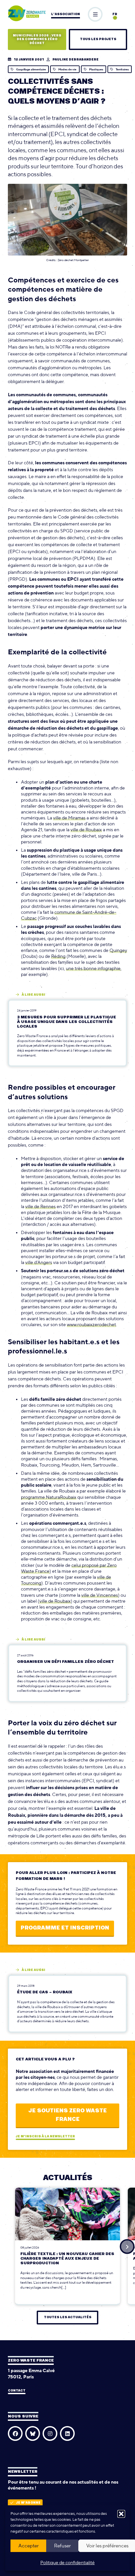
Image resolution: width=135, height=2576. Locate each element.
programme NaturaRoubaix (49, 1497)
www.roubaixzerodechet (91, 1324)
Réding (58, 956)
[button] (121, 2514)
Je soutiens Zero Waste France (67, 2115)
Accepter (29, 2546)
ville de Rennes (40, 1206)
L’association (66, 14)
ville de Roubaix (86, 830)
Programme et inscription (65, 1928)
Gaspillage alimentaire (31, 69)
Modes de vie (67, 69)
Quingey (118, 950)
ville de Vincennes (100, 1595)
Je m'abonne (28, 2503)
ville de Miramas (69, 818)
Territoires (122, 69)
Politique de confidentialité (67, 2563)
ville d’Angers (39, 1262)
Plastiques (96, 69)
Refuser (62, 2546)
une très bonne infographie (93, 968)
